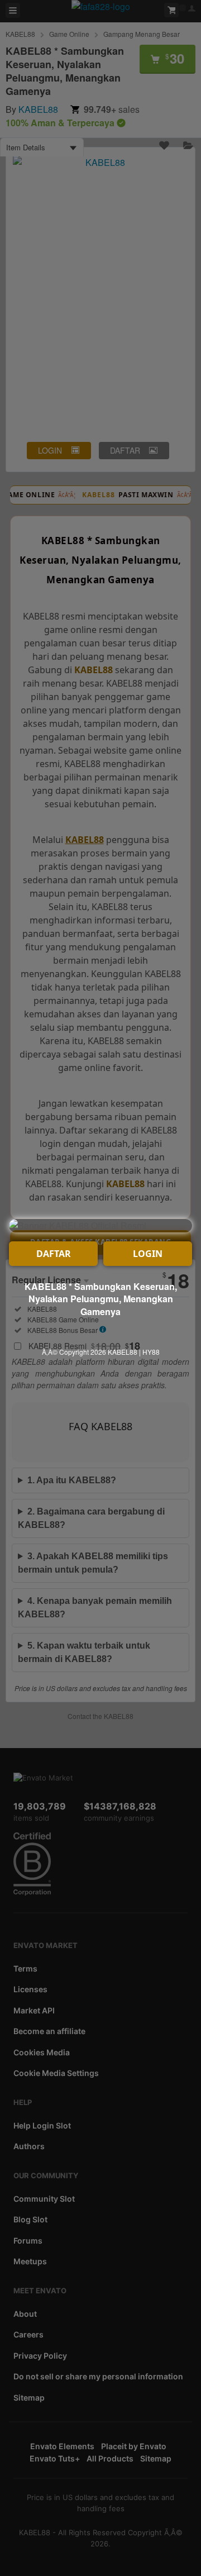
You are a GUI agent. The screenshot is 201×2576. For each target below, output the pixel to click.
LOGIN (148, 1254)
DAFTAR (54, 1254)
